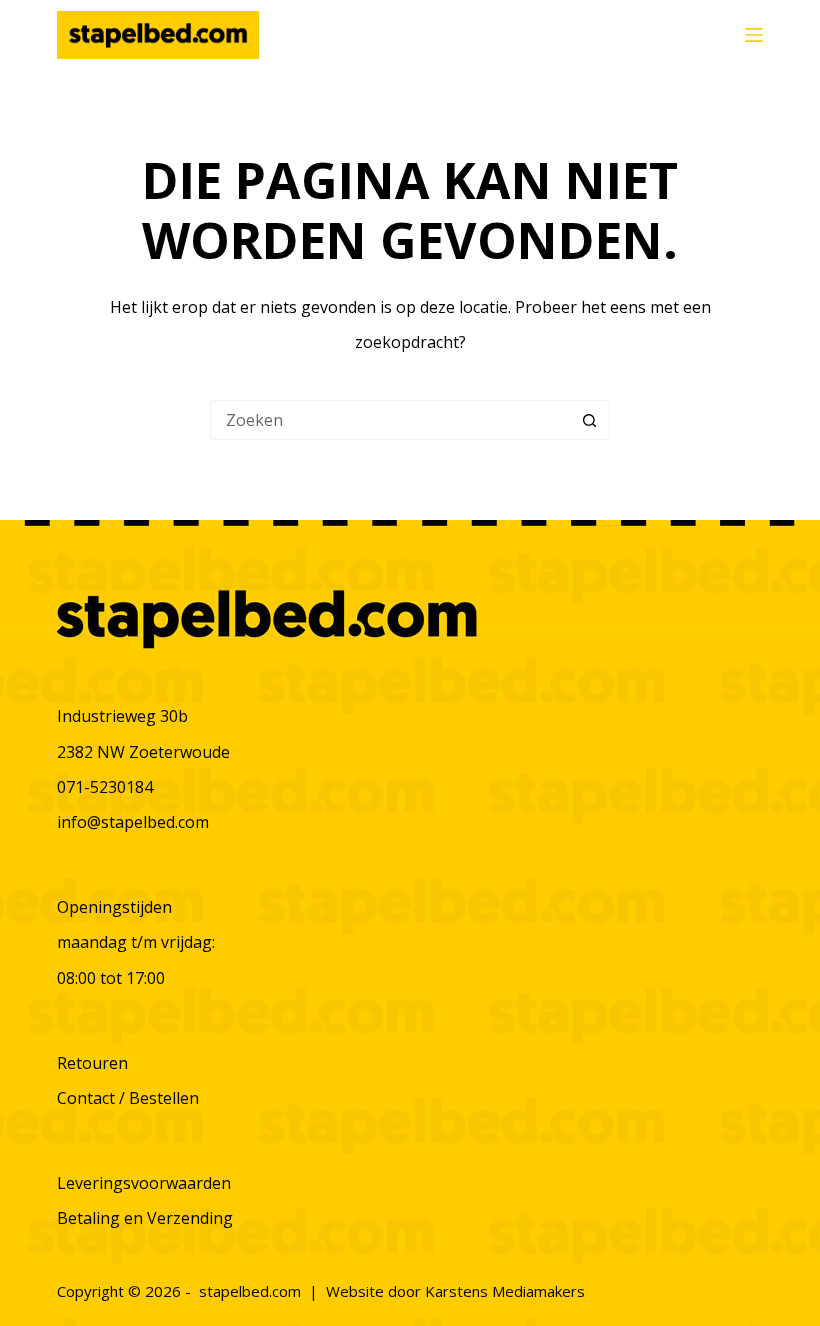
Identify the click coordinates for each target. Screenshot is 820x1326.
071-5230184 (105, 787)
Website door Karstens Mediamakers (455, 1291)
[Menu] (754, 35)
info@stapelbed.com (133, 822)
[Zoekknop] (590, 420)
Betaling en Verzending (145, 1218)
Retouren (92, 1063)
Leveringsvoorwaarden (144, 1183)
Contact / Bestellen (128, 1098)
